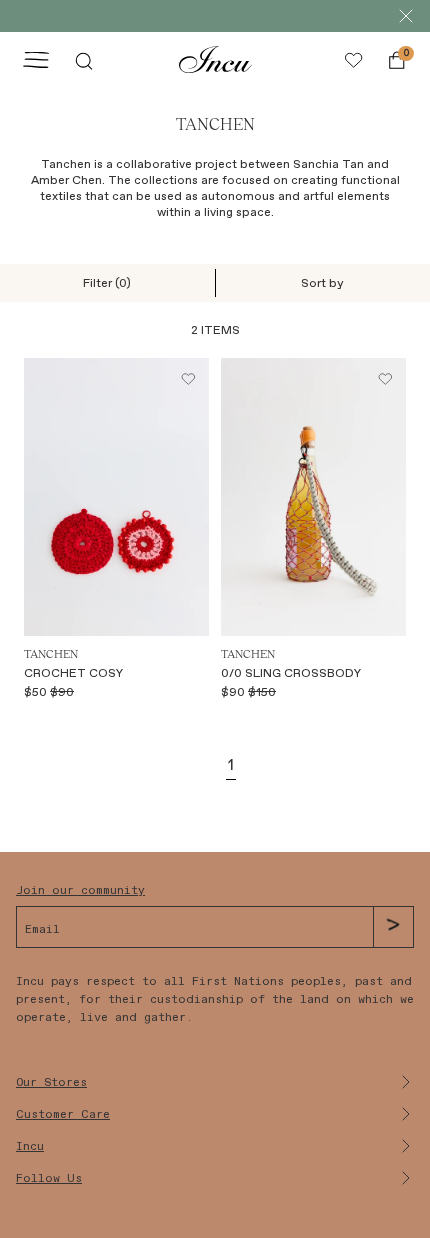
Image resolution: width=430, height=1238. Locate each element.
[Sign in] (353, 60)
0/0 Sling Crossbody (291, 673)
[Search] (84, 60)
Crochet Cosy (73, 673)
